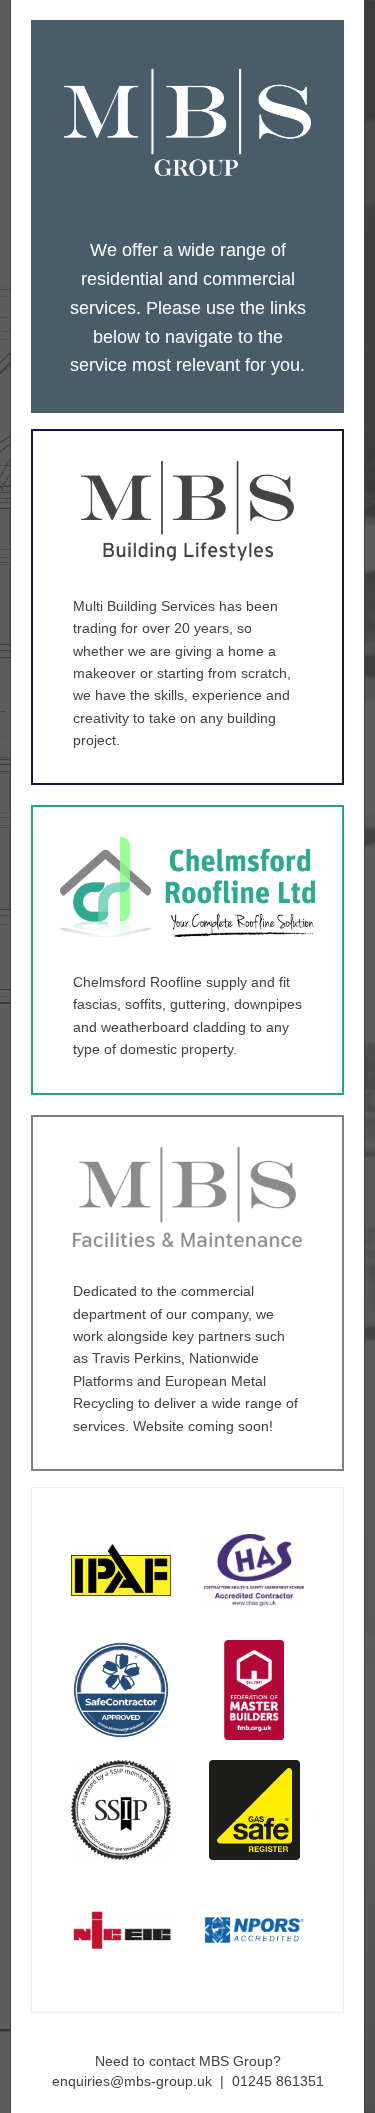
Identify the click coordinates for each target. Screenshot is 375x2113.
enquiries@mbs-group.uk (132, 2081)
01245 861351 (278, 2081)
